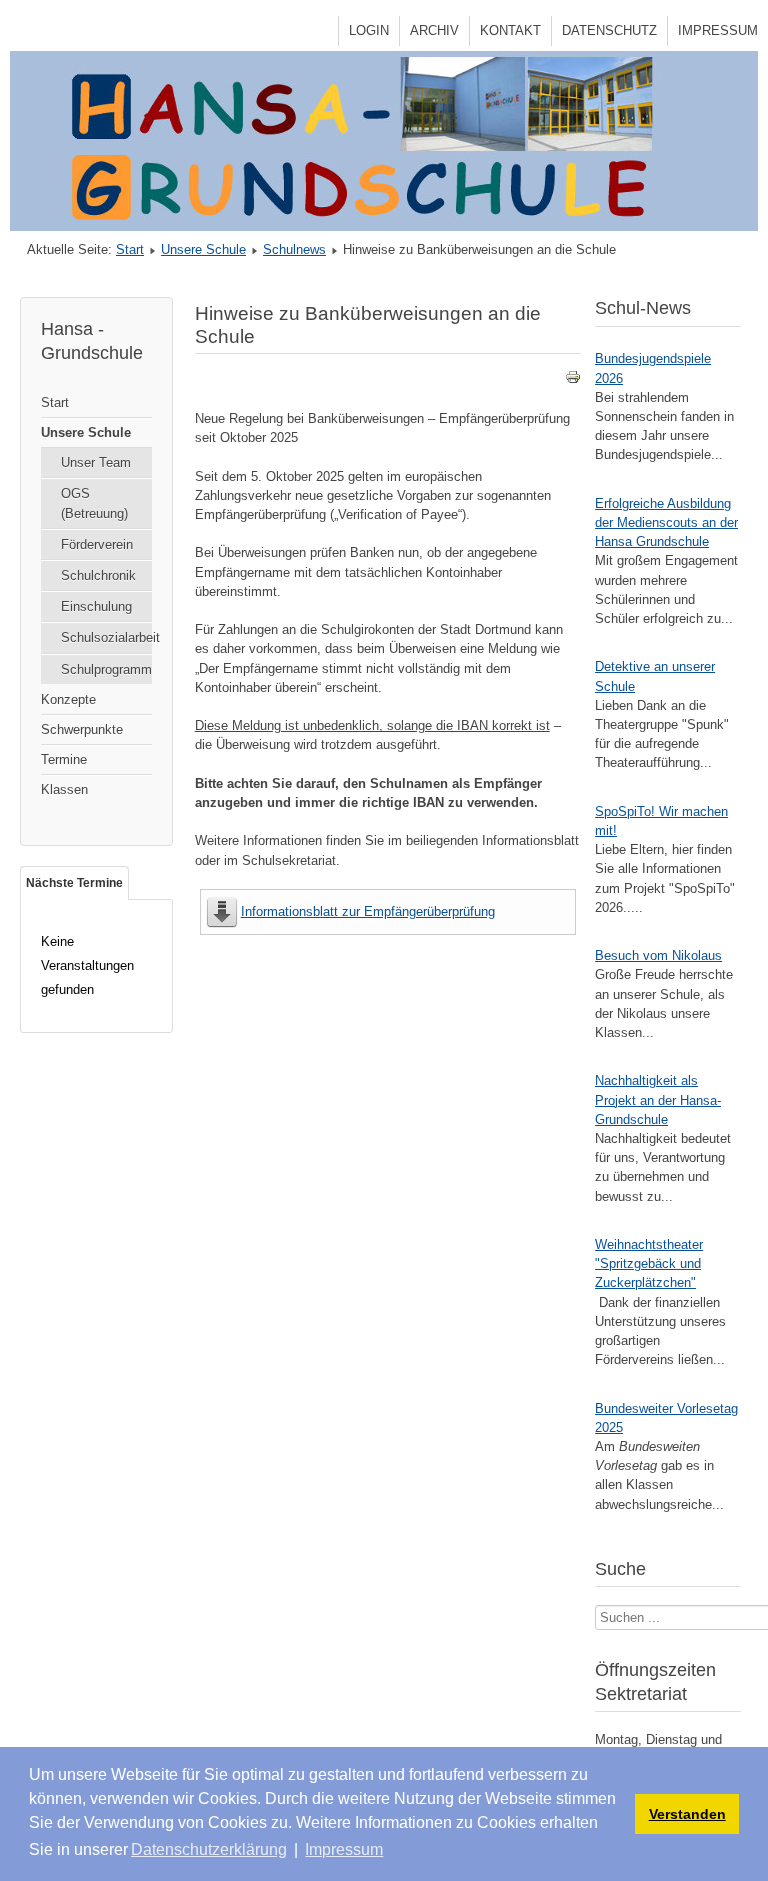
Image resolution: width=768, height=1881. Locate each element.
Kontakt (510, 30)
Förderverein (97, 544)
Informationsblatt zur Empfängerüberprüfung (368, 911)
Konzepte (68, 699)
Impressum (718, 30)
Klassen (64, 789)
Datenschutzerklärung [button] (209, 1849)
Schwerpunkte (82, 729)
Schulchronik (98, 575)
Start (130, 249)
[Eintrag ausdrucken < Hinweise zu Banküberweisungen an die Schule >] (573, 380)
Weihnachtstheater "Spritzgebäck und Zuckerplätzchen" (649, 1263)
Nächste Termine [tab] (74, 883)
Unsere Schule (203, 249)
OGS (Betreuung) (94, 503)
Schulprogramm (106, 669)
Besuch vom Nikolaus (658, 955)
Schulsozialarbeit (106, 637)
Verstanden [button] (687, 1814)
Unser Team (96, 462)
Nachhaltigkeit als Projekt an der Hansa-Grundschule (658, 1099)
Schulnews (294, 249)
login (369, 30)
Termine (64, 759)
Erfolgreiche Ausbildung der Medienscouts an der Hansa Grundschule (666, 522)
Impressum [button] (344, 1849)
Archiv (434, 30)
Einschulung (96, 606)
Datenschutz (609, 30)
